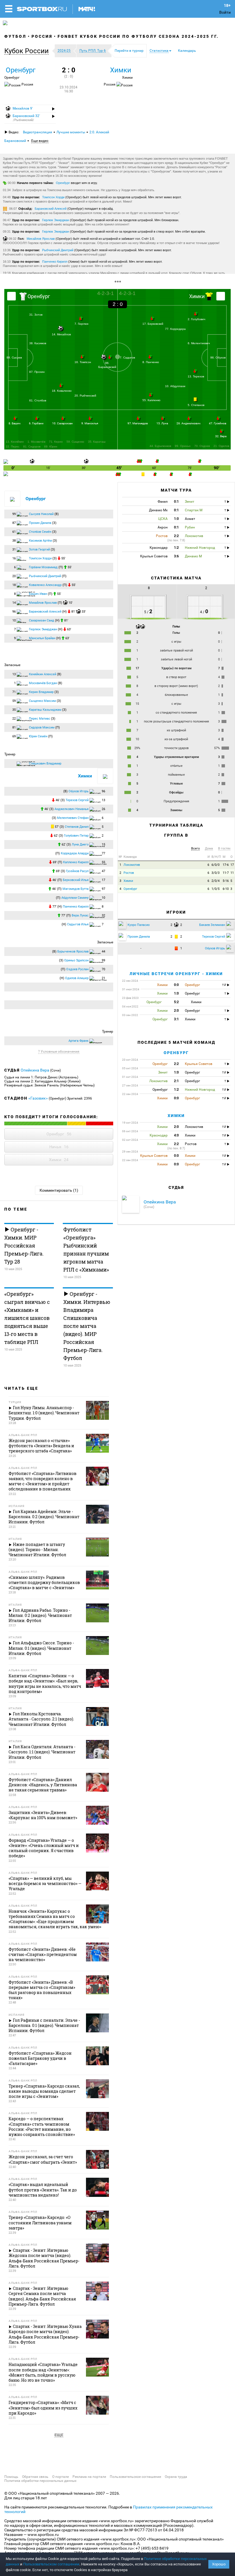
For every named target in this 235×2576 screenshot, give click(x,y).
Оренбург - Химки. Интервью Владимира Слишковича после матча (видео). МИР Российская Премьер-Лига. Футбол (87, 1326)
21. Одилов (221, 446)
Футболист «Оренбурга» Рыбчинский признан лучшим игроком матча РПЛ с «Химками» (86, 1250)
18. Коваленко (62, 391)
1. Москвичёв (36, 442)
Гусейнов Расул (77, 871)
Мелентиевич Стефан (73, 818)
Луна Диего (80, 845)
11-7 (226, 873)
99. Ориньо (183, 446)
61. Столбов (38, 400)
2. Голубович (196, 319)
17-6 (226, 865)
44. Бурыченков (160, 446)
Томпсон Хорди (53, 197)
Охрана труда (176, 2477)
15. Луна (162, 423)
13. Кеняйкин (15, 442)
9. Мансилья (90, 423)
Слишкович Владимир (45, 764)
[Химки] (221, 296)
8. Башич (14, 423)
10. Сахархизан (62, 423)
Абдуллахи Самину (75, 898)
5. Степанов (196, 405)
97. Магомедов (138, 423)
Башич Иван (38, 594)
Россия (42, 36)
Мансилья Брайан (42, 638)
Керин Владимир (41, 692)
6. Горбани (36, 423)
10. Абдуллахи (175, 386)
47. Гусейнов (218, 423)
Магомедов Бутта (76, 889)
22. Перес (13, 447)
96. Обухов (218, 358)
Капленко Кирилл (76, 862)
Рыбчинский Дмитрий (58, 250)
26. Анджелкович (188, 423)
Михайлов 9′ (22, 108)
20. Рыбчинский (85, 396)
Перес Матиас (40, 719)
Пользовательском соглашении (51, 2564)
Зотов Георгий (39, 550)
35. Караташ (97, 442)
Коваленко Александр (45, 585)
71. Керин (56, 442)
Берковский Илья (76, 880)
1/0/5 (216, 889)
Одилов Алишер (77, 978)
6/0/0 (216, 865)
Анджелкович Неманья (72, 809)
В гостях (224, 849)
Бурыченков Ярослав (73, 952)
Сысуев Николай (41, 514)
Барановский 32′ (26, 118)
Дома (209, 849)
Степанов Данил (77, 827)
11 (232, 873)
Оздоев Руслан (77, 969)
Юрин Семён (38, 736)
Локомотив (132, 865)
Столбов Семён (40, 532)
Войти (225, 12)
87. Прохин (37, 372)
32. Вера (221, 436)
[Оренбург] (11, 296)
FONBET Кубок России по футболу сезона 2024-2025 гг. (138, 36)
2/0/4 (216, 881)
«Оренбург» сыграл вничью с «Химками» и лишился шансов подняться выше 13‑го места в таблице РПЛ (27, 1318)
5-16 (226, 881)
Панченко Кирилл (55, 262)
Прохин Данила (40, 523)
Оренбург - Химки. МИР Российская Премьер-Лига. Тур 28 (24, 1246)
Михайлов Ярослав (41, 239)
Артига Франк (79, 1041)
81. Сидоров (32, 447)
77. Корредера (175, 329)
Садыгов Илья (78, 924)
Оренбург (21, 70)
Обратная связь (35, 2477)
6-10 (226, 889)
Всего (195, 849)
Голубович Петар (76, 836)
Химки (121, 70)
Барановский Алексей (51, 209)
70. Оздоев (202, 446)
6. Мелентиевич (199, 343)
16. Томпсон (83, 362)
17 (232, 865)
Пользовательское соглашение (135, 2477)
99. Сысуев (14, 358)
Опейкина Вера (35, 1070)
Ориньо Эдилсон (76, 960)
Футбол (15, 36)
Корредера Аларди (75, 853)
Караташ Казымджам (45, 710)
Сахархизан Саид (42, 620)
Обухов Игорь (79, 791)
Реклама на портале (89, 2477)
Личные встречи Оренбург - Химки (176, 974)
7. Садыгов (127, 358)
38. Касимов (38, 343)
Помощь (11, 2477)
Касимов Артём (40, 541)
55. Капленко (151, 400)
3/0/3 (216, 873)
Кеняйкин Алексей (43, 674)
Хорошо (219, 2564)
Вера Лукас (80, 915)
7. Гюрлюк (81, 324)
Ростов (129, 873)
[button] (28, 51)
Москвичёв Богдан (43, 683)
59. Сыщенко (75, 442)
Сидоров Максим (42, 727)
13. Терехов (196, 376)
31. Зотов (36, 315)
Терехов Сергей (77, 800)
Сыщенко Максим (42, 701)
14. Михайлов (61, 334)
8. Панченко (151, 362)
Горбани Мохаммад (43, 567)
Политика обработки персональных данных (40, 2481)
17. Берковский (153, 324)
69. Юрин (51, 447)
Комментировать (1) (59, 1190)
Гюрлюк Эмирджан (56, 220)
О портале (60, 2477)
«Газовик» (38, 1098)
